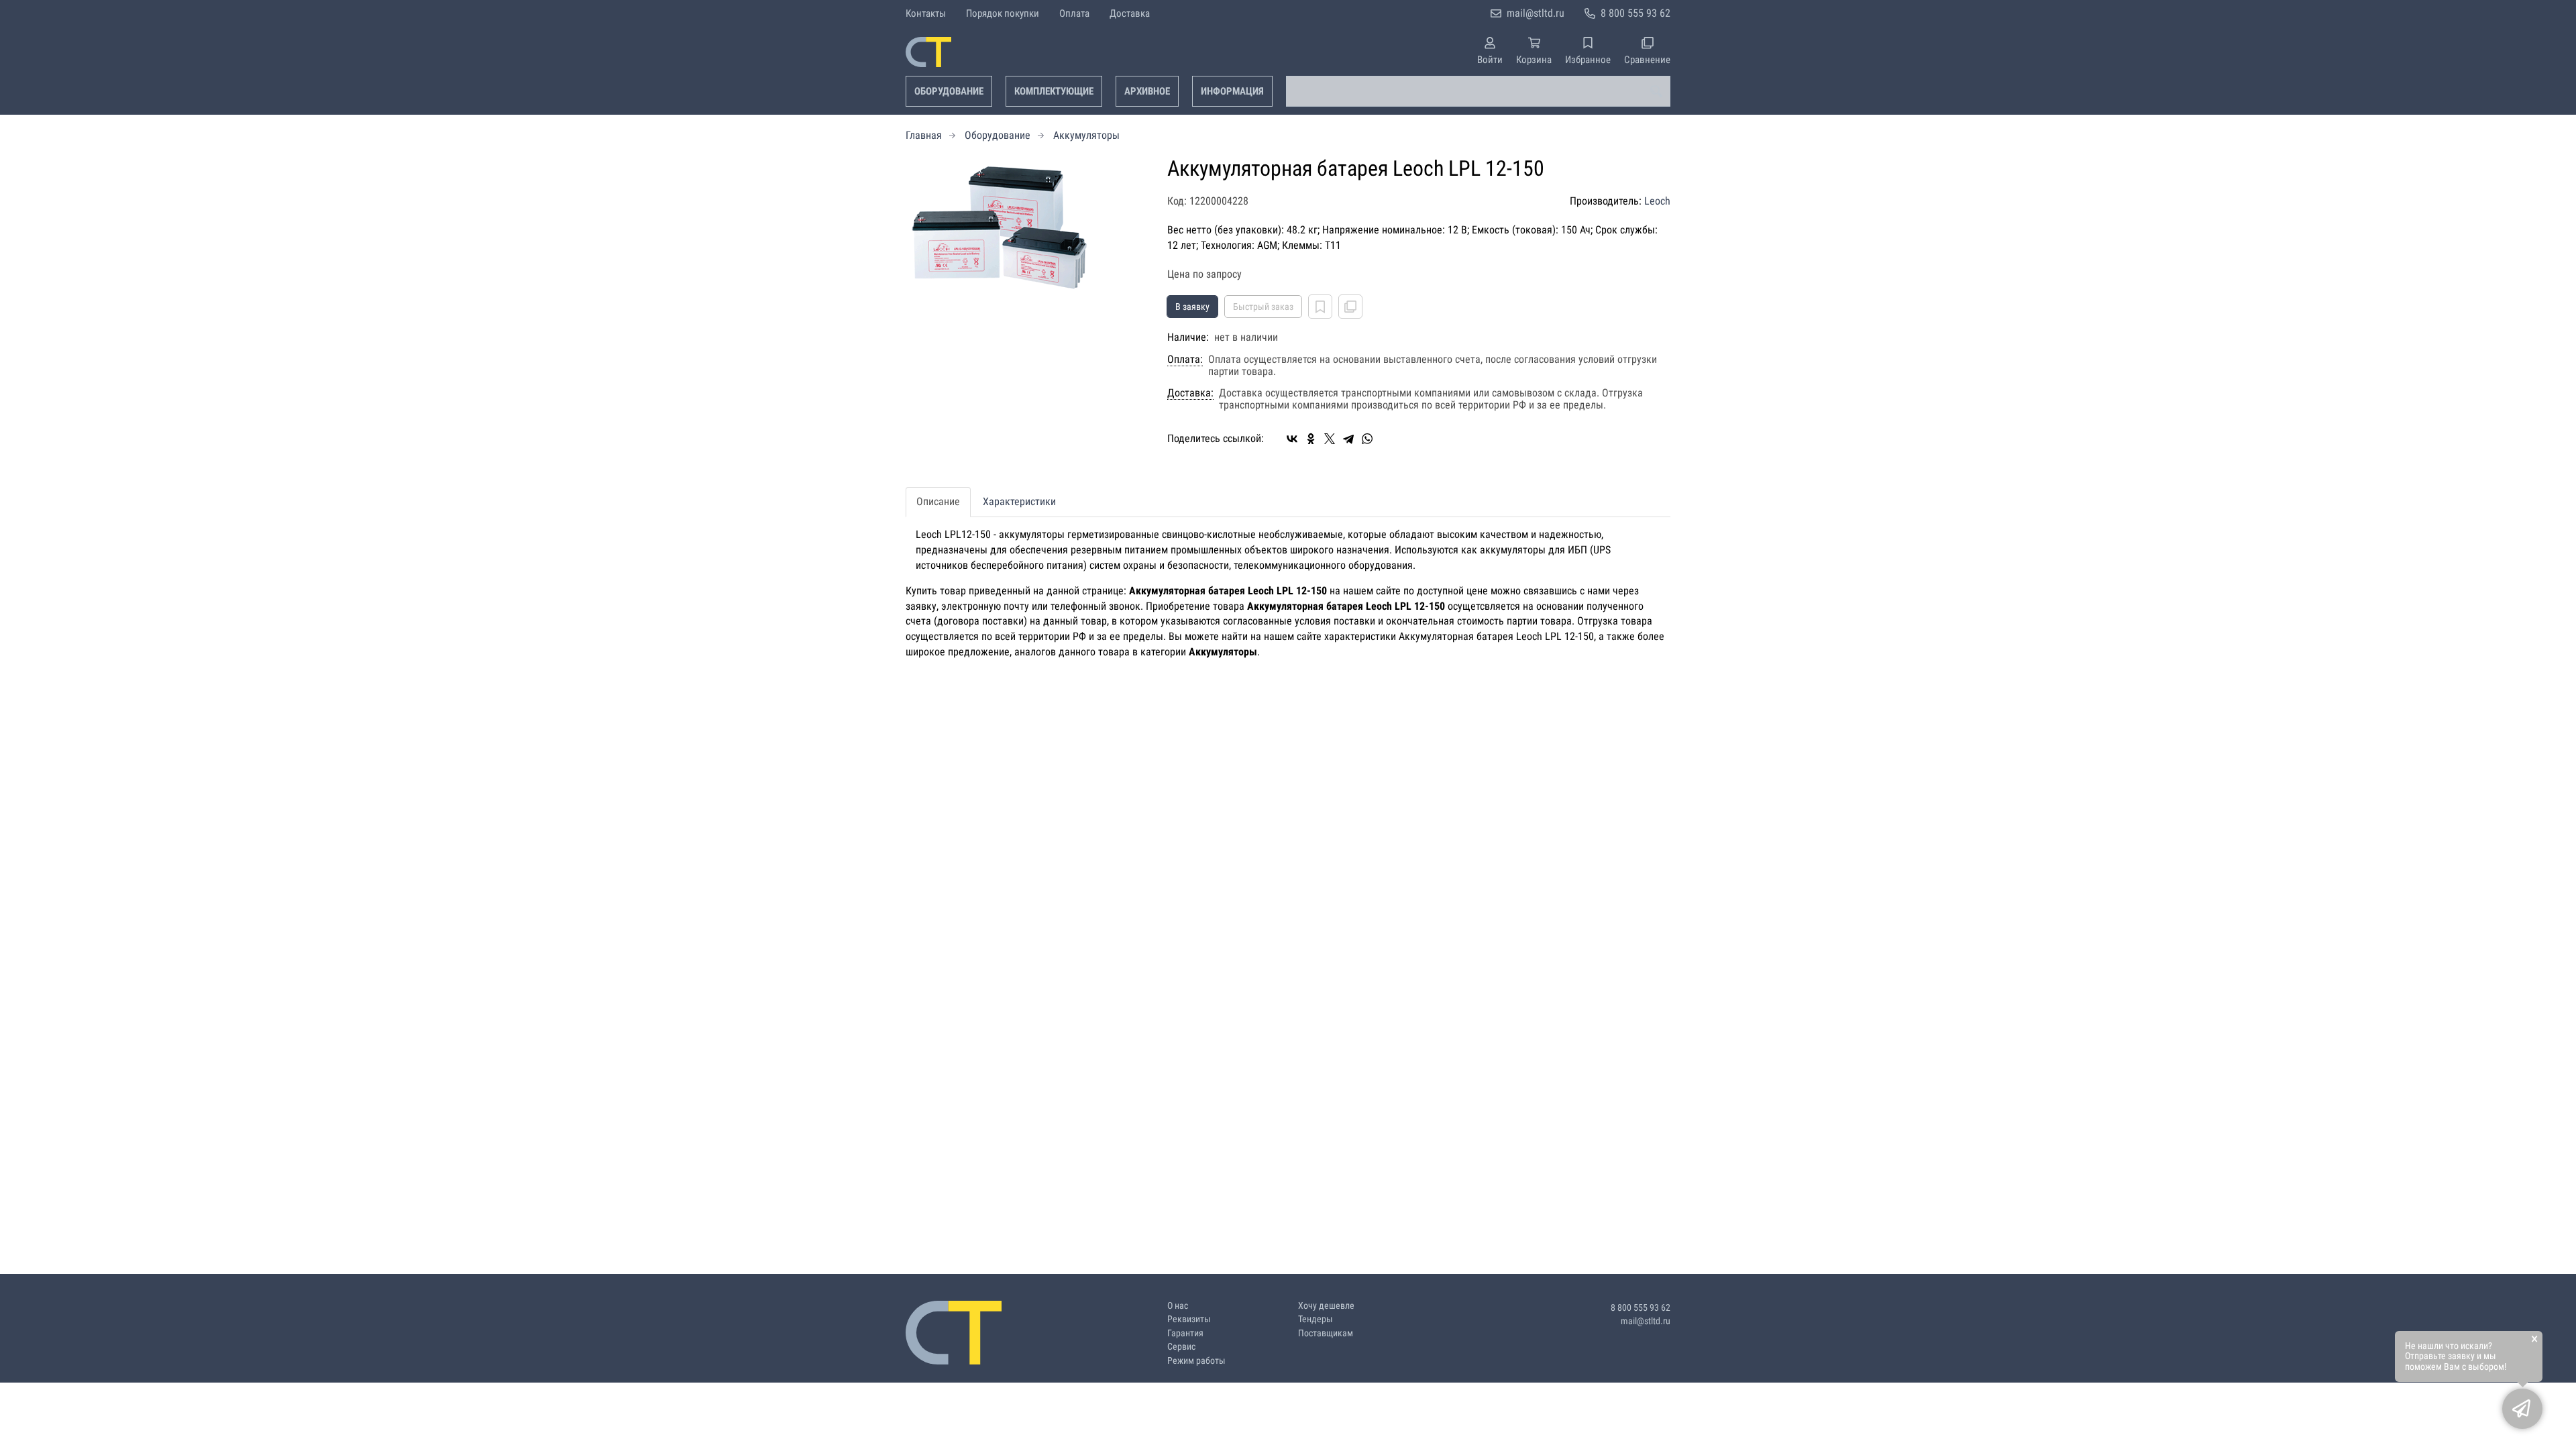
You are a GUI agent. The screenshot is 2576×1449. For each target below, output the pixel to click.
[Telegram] (1348, 439)
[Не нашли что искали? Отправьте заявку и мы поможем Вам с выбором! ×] (2522, 1409)
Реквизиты (1189, 1319)
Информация (1232, 91)
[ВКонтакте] (1292, 439)
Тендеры (1316, 1319)
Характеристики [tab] (1019, 501)
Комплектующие (1054, 91)
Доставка (1130, 13)
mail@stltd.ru (1536, 13)
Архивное (1147, 91)
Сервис (1181, 1347)
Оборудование (949, 91)
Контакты (926, 13)
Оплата (1074, 13)
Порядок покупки (1003, 13)
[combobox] (1478, 91)
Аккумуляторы (1086, 135)
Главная (924, 135)
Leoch (1657, 201)
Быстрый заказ (1263, 307)
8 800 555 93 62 (1635, 13)
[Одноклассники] (1311, 439)
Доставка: (1190, 393)
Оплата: (1185, 360)
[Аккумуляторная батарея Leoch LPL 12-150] (1026, 224)
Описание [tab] (938, 501)
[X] (1330, 439)
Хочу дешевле (1326, 1306)
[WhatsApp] (1367, 439)
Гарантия (1185, 1333)
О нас (1178, 1306)
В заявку (1192, 307)
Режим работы (1196, 1361)
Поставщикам (1326, 1333)
